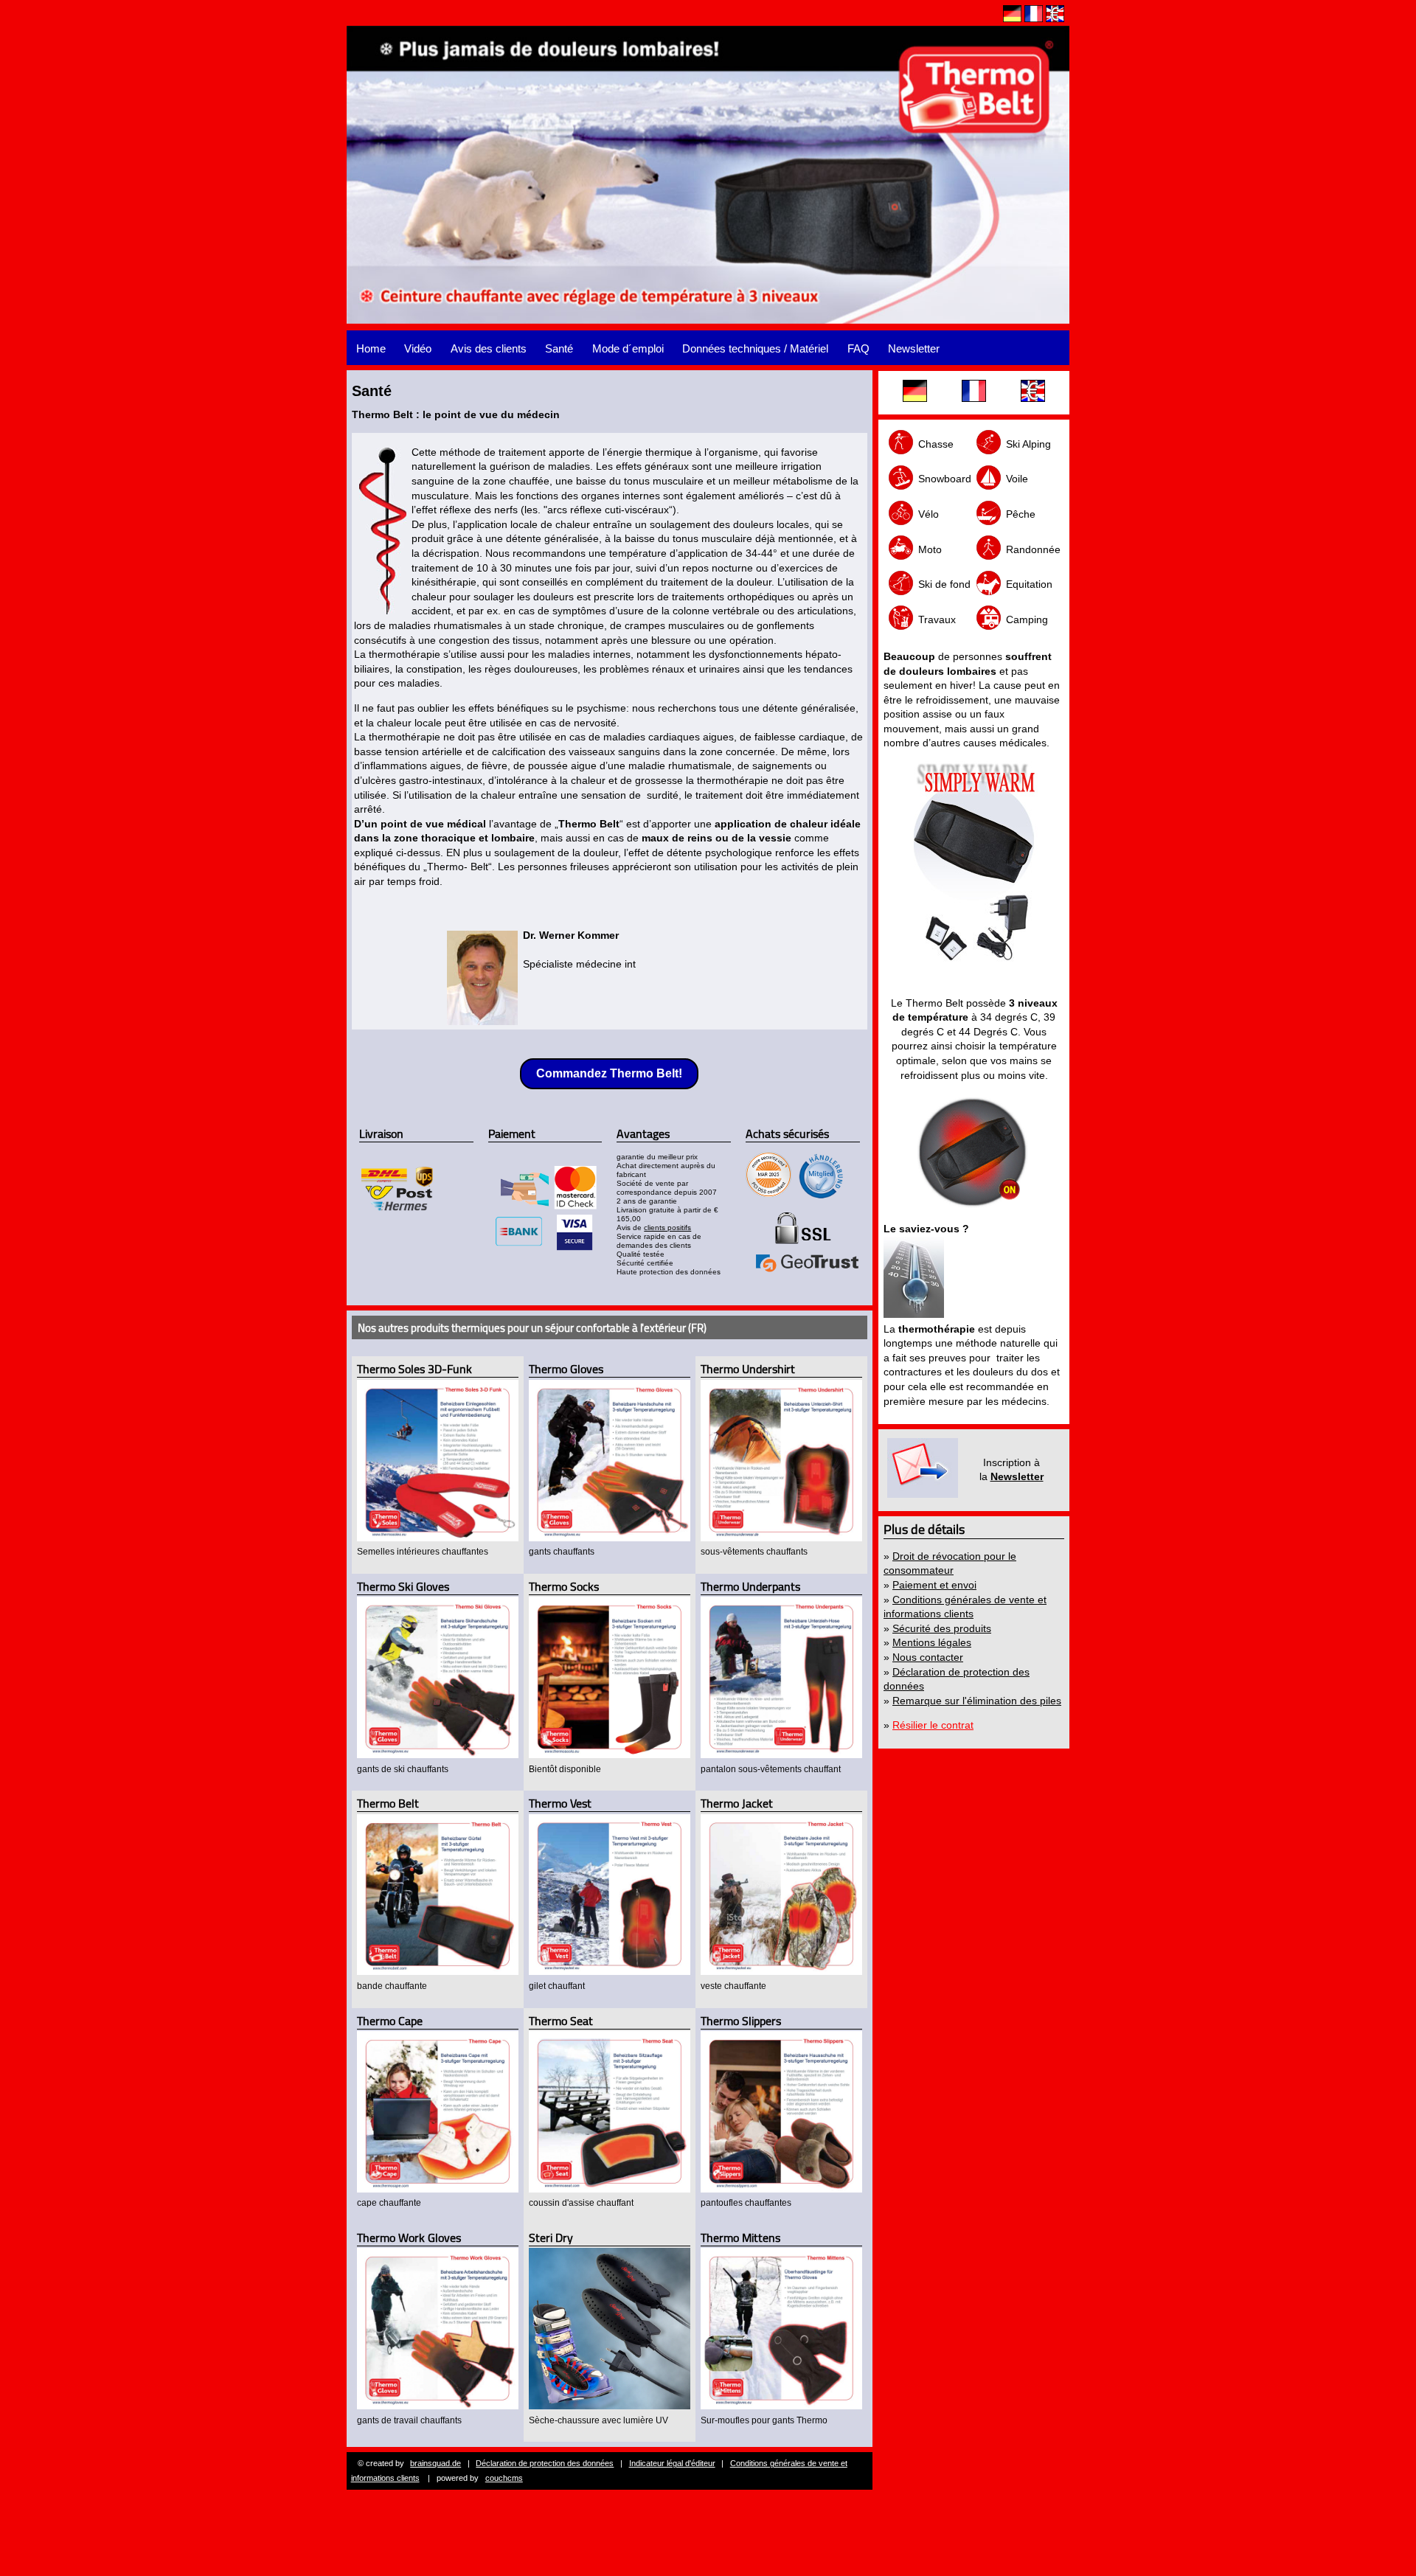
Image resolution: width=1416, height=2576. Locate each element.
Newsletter (914, 348)
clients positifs (667, 1228)
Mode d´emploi (628, 348)
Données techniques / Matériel (755, 348)
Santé (559, 348)
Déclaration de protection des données (545, 2463)
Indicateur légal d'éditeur (672, 2463)
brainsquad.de (435, 2463)
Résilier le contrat (933, 1725)
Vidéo (418, 348)
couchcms (504, 2478)
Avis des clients (489, 348)
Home (371, 348)
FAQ (858, 348)
